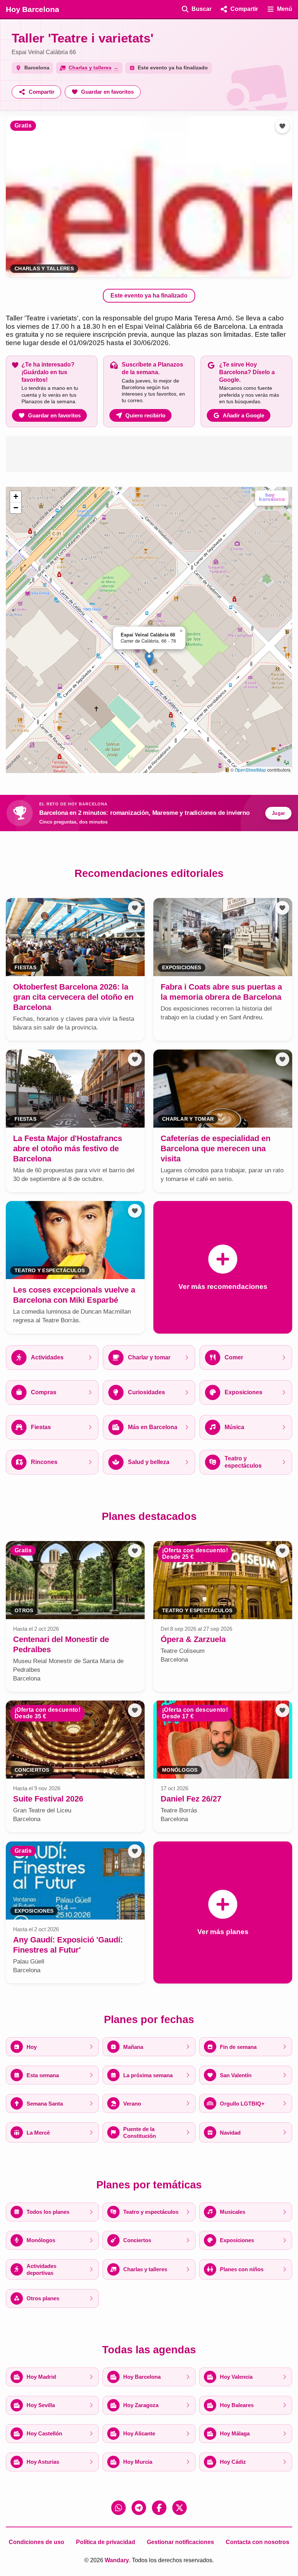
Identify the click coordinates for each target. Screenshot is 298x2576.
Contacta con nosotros (257, 2542)
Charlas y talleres (44, 269)
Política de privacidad (106, 2542)
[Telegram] (139, 2508)
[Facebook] (159, 2508)
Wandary (117, 2560)
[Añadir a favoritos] (282, 126)
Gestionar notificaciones (180, 2542)
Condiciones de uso (37, 2542)
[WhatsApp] (118, 2508)
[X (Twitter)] (180, 2508)
